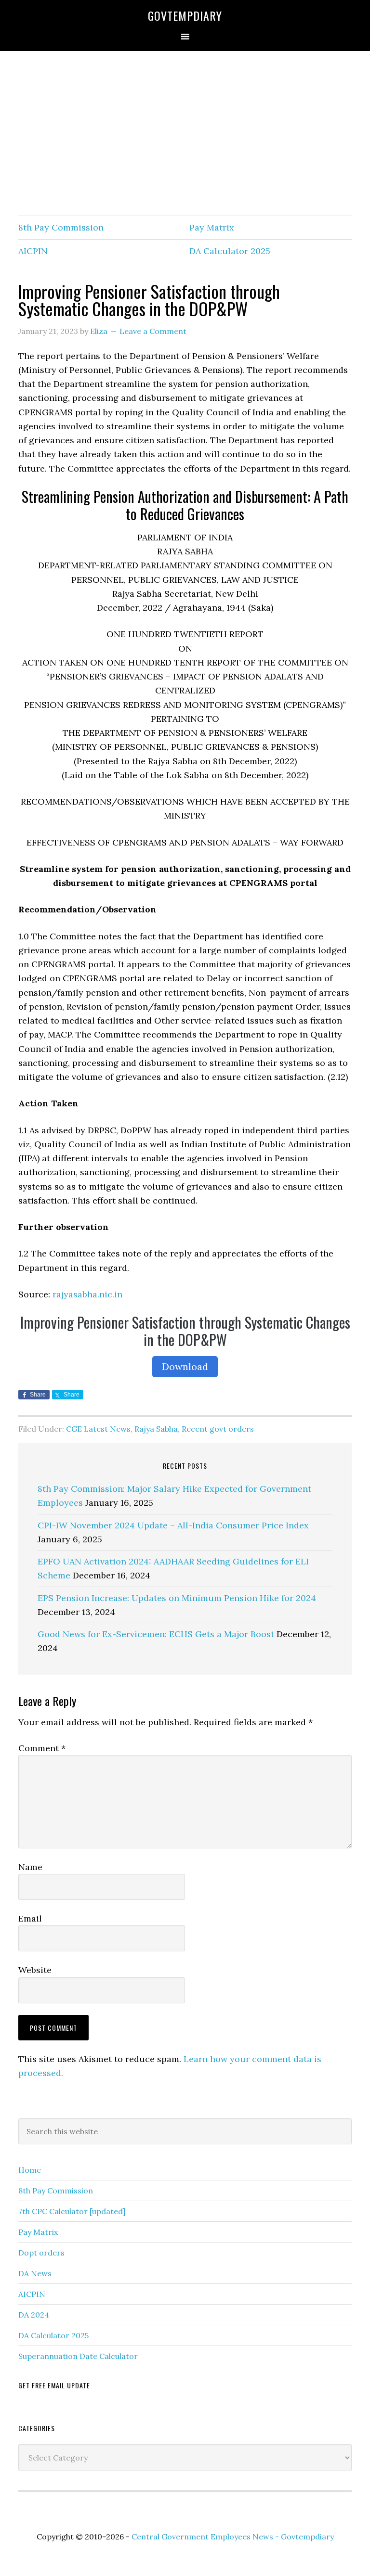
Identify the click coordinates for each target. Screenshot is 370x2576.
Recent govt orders (218, 1429)
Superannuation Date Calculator (78, 2356)
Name (30, 1867)
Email (30, 1918)
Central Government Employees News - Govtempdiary (233, 2537)
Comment (42, 1748)
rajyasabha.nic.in (87, 1294)
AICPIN (33, 251)
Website (35, 1970)
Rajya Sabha (156, 1429)
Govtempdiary (185, 15)
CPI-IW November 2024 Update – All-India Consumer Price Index (173, 1525)
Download (185, 1366)
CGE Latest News (98, 1429)
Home (30, 2170)
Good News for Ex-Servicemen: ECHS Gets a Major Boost (156, 1634)
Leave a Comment (153, 331)
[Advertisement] (185, 134)
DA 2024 (34, 2315)
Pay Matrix (212, 227)
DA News (35, 2273)
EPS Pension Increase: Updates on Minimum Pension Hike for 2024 (177, 1598)
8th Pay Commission (61, 227)
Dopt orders (41, 2253)
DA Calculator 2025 (230, 251)
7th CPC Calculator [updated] (72, 2211)
